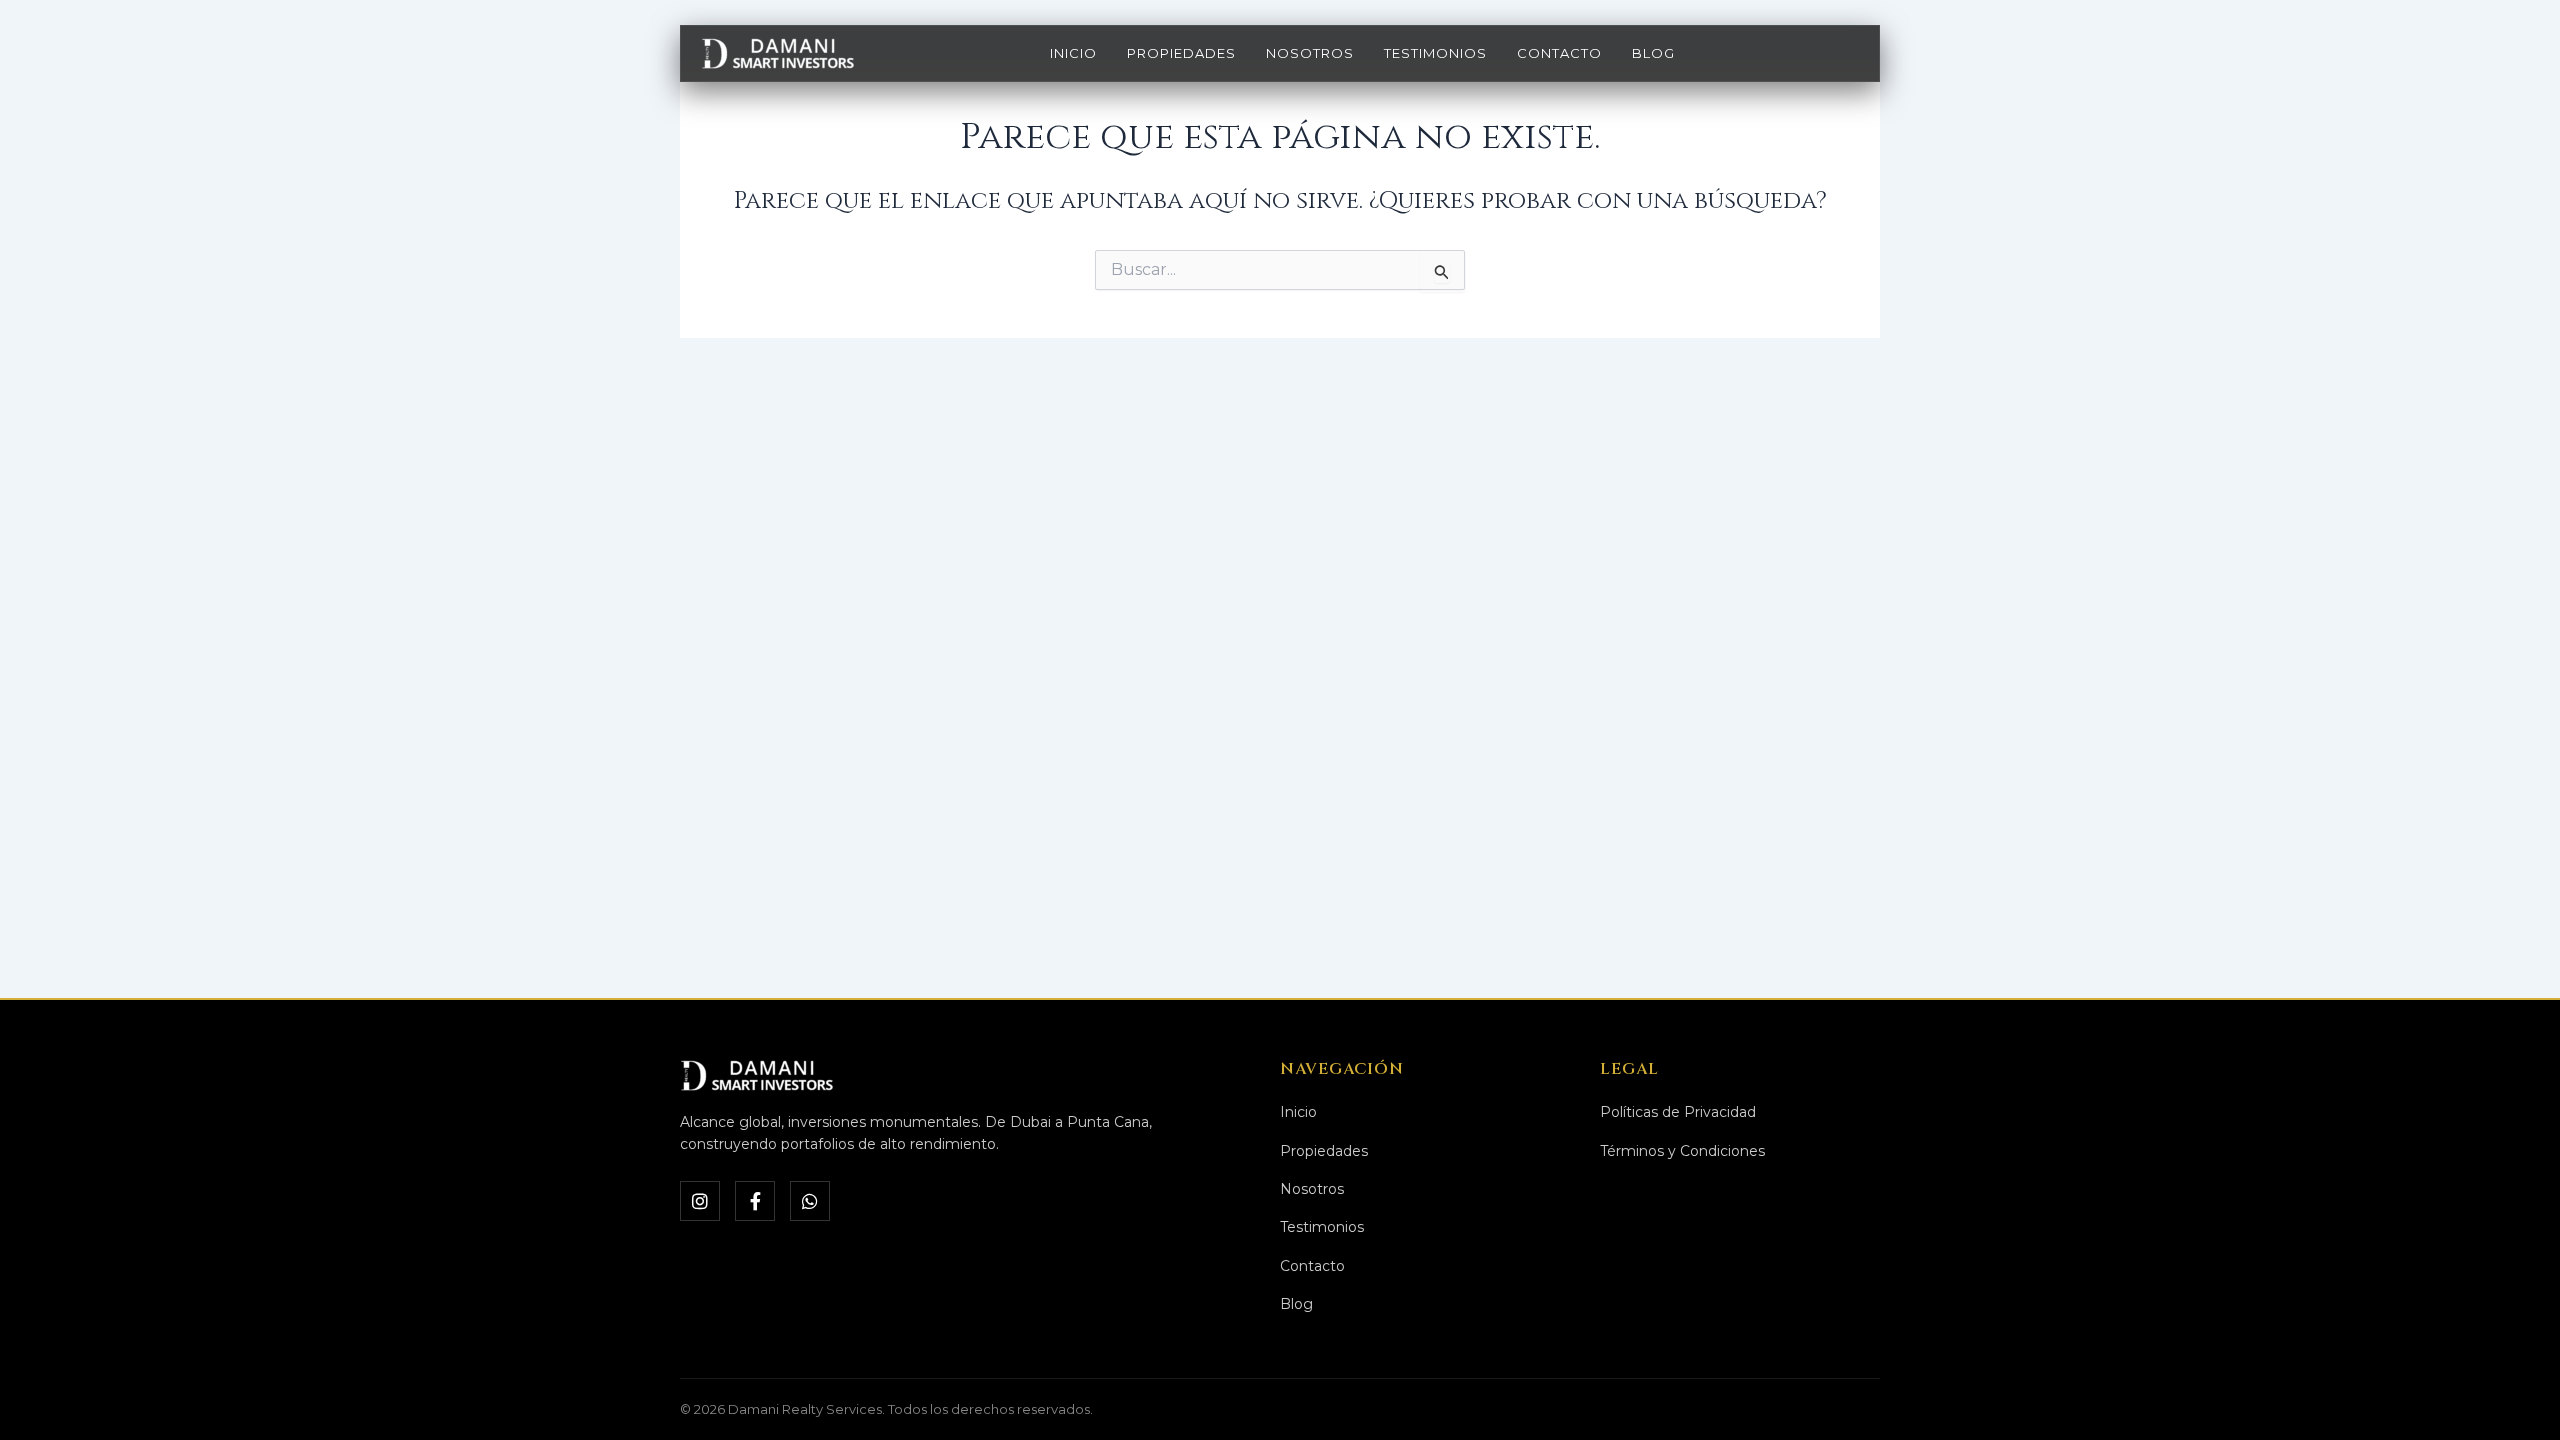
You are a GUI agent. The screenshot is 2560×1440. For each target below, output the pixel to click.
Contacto (1559, 53)
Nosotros (1310, 53)
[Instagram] (700, 1201)
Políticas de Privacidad (1678, 1112)
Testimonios (1435, 53)
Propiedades (1181, 53)
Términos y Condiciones (1682, 1151)
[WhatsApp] (810, 1201)
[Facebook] (755, 1201)
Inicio (1073, 53)
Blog (1653, 53)
